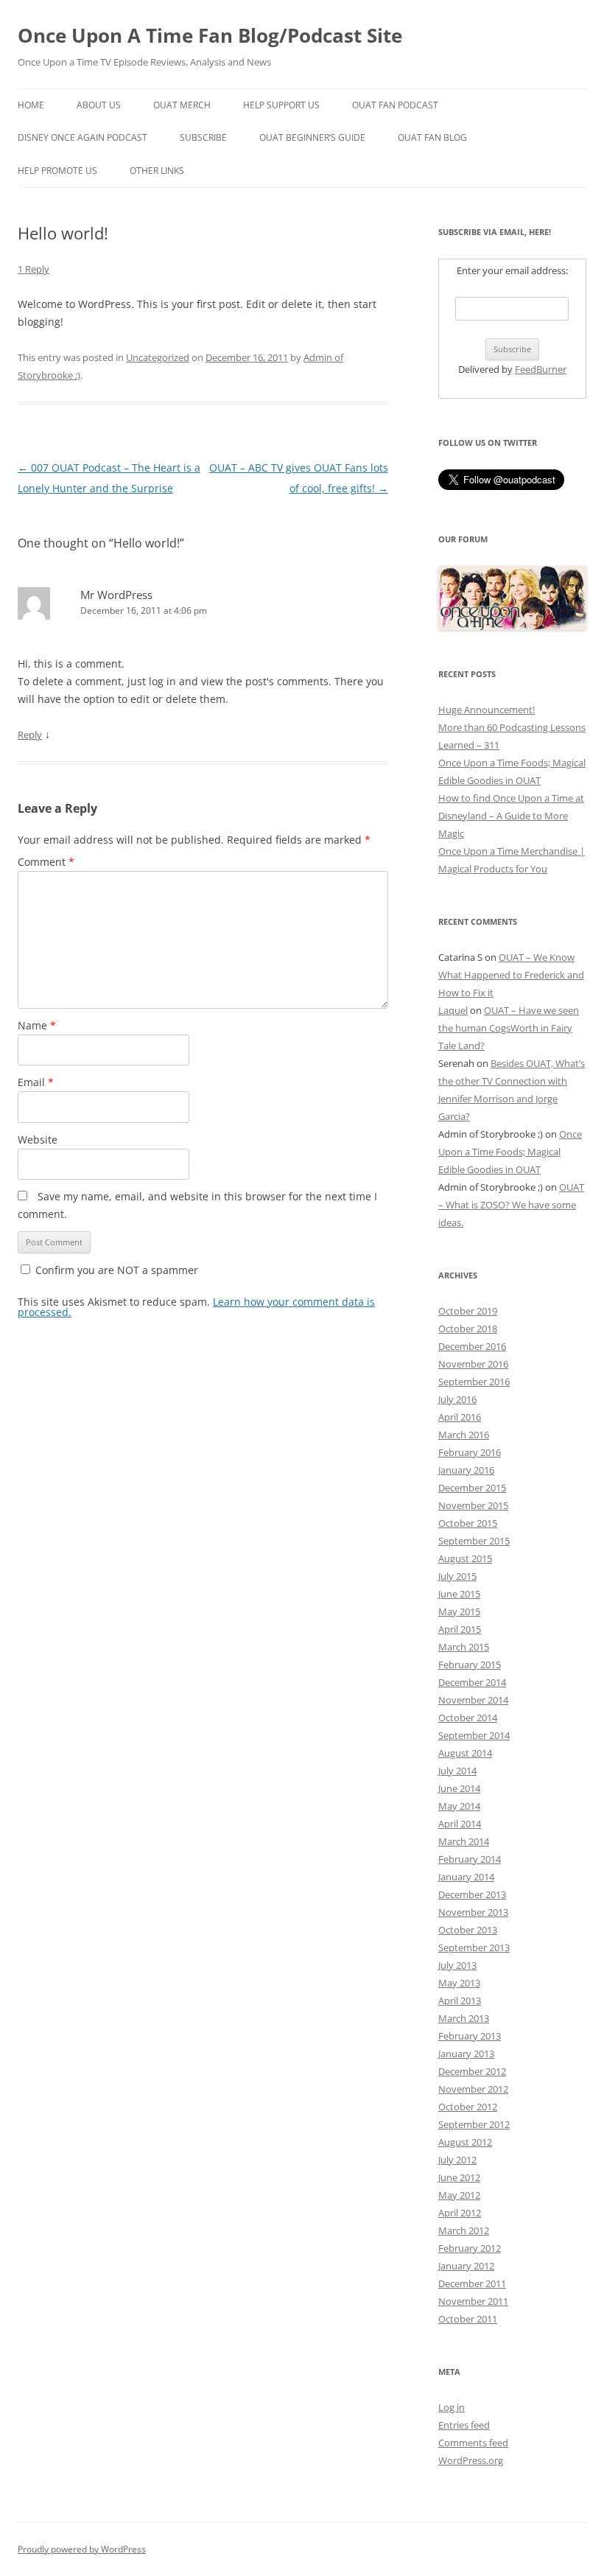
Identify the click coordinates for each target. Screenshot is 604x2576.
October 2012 (468, 2107)
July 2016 (457, 1399)
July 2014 (457, 1771)
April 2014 (460, 1824)
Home (31, 105)
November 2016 (473, 1364)
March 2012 (464, 2230)
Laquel (453, 1010)
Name (37, 1025)
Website (38, 1140)
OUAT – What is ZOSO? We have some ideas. (511, 1205)
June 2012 (459, 2177)
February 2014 (470, 1859)
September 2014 (474, 1735)
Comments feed (473, 2443)
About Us (99, 105)
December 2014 (472, 1682)
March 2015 (464, 1647)
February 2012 (470, 2248)
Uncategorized (158, 357)
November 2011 (473, 2301)
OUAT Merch (182, 105)
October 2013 (468, 1930)
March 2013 (464, 2018)
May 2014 (459, 1806)
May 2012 (459, 2195)
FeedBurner (541, 369)
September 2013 (474, 1947)
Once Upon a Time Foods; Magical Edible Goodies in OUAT (510, 1152)
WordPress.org (471, 2460)
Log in (452, 2407)
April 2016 (460, 1417)
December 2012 (472, 2071)
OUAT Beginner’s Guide (312, 137)
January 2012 (466, 2266)
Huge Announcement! (487, 710)
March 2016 (464, 1435)
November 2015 (473, 1505)
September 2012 (474, 2124)
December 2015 (472, 1488)
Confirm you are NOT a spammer (115, 1270)
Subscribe (203, 137)
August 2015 (465, 1558)
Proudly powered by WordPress (82, 2549)
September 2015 (474, 1541)
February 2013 (470, 2036)
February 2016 (470, 1452)
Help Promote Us (57, 171)
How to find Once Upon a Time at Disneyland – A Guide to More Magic (511, 816)
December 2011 (472, 2283)
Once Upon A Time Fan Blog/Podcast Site (210, 35)
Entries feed (464, 2425)
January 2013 (466, 2054)
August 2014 (465, 1753)
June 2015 (459, 1594)
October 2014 (468, 1718)
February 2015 (470, 1665)
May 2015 (459, 1611)
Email (36, 1082)
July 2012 (457, 2160)
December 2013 (472, 1894)
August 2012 (465, 2142)
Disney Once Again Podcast (82, 137)
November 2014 (473, 1700)
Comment (46, 862)
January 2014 (466, 1877)
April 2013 (460, 2001)
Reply (30, 735)
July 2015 (457, 1576)
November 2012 (473, 2089)
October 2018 (468, 1329)
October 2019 (468, 1311)
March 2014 (464, 1841)
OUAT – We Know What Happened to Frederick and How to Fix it (511, 975)
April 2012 (460, 2213)
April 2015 (460, 1629)
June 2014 (459, 1788)
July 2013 (457, 1965)
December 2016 (472, 1346)
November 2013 (473, 1912)
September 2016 (474, 1382)
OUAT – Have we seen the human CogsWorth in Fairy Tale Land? (509, 1028)
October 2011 (468, 2319)
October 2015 (468, 1523)
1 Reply (34, 269)
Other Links (157, 171)
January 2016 (466, 1470)
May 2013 (459, 1983)
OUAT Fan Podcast (395, 105)
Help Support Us (281, 105)
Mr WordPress (116, 595)
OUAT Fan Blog (432, 137)
